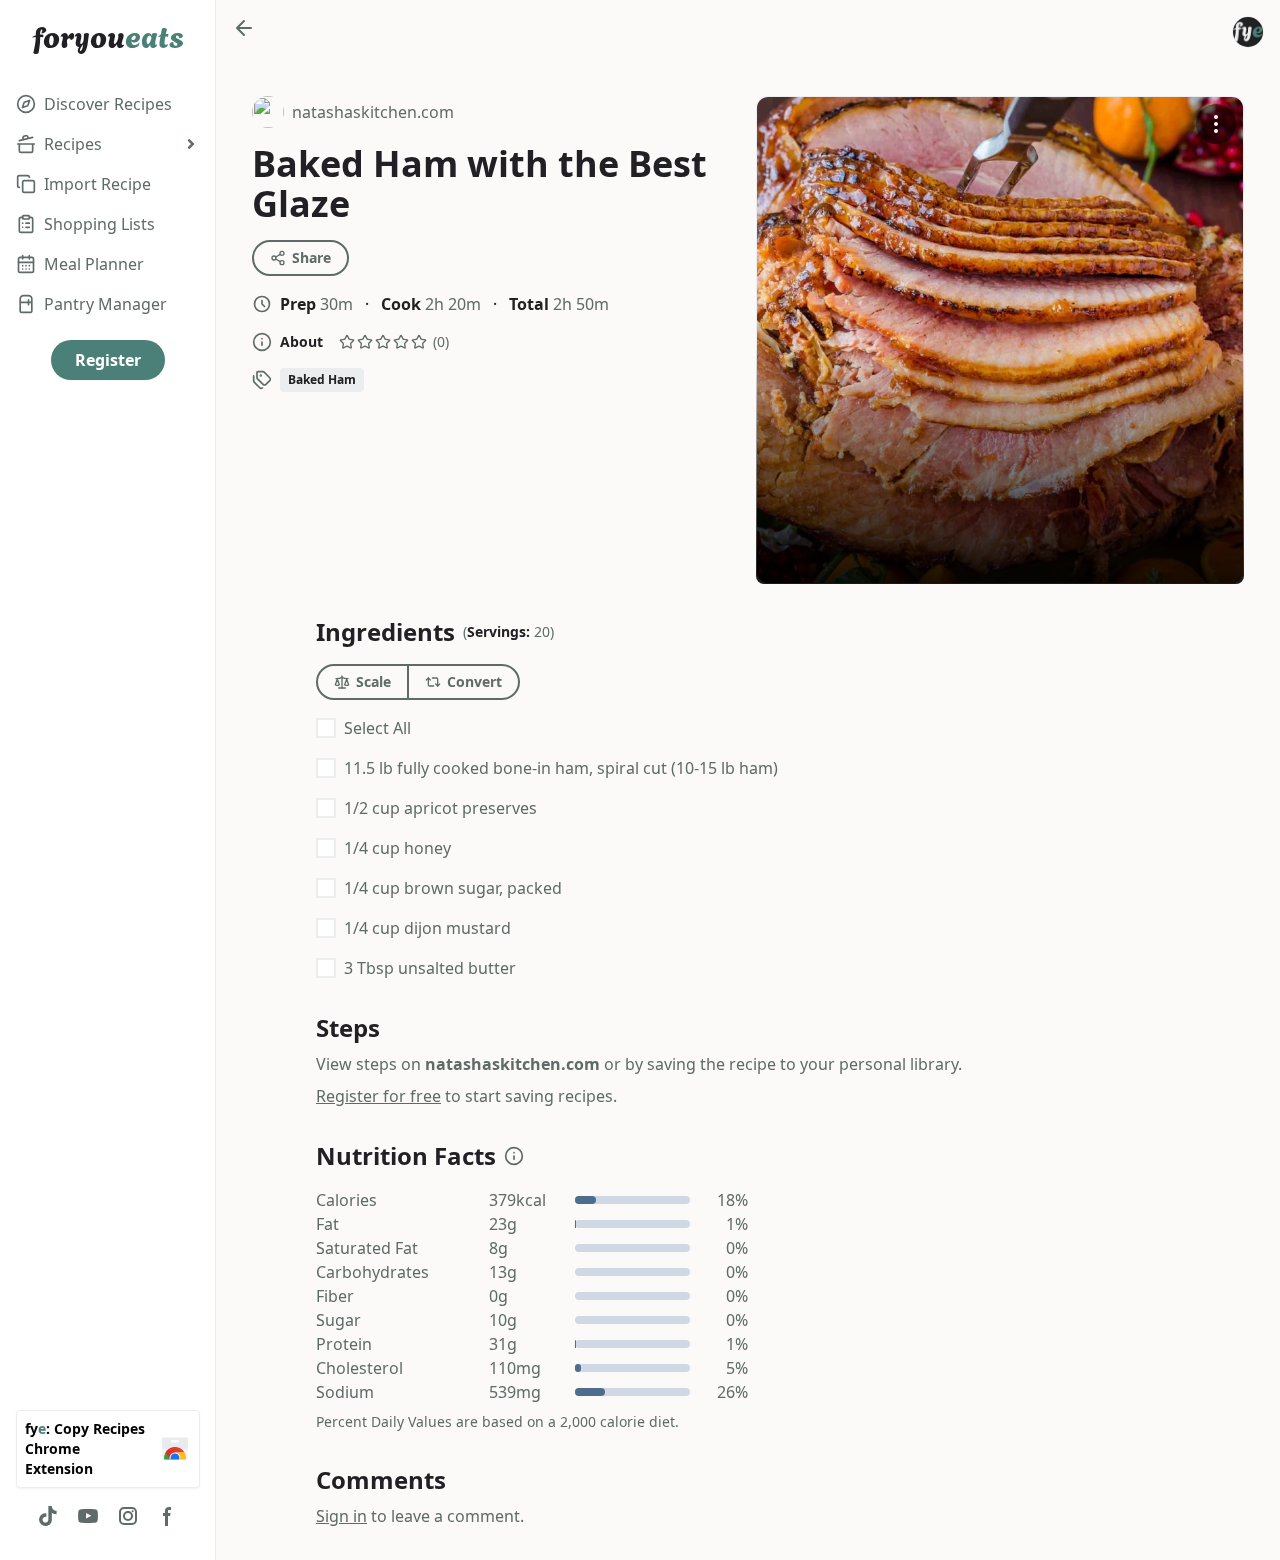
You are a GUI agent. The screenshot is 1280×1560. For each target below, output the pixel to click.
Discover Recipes (108, 104)
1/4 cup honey (397, 848)
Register (108, 360)
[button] (514, 1156)
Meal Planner (94, 264)
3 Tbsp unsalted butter (430, 968)
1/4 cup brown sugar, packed (453, 888)
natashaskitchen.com (353, 114)
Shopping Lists (99, 224)
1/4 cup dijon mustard (427, 928)
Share (311, 257)
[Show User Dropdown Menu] (1248, 32)
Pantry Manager (105, 304)
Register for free (378, 1096)
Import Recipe (97, 184)
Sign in (341, 1516)
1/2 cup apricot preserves (440, 808)
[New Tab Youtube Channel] (88, 1516)
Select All (377, 728)
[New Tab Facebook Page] (168, 1516)
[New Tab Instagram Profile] (128, 1516)
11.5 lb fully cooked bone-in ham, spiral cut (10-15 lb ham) (561, 768)
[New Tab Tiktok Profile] (48, 1516)
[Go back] (244, 28)
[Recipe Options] (1216, 124)
